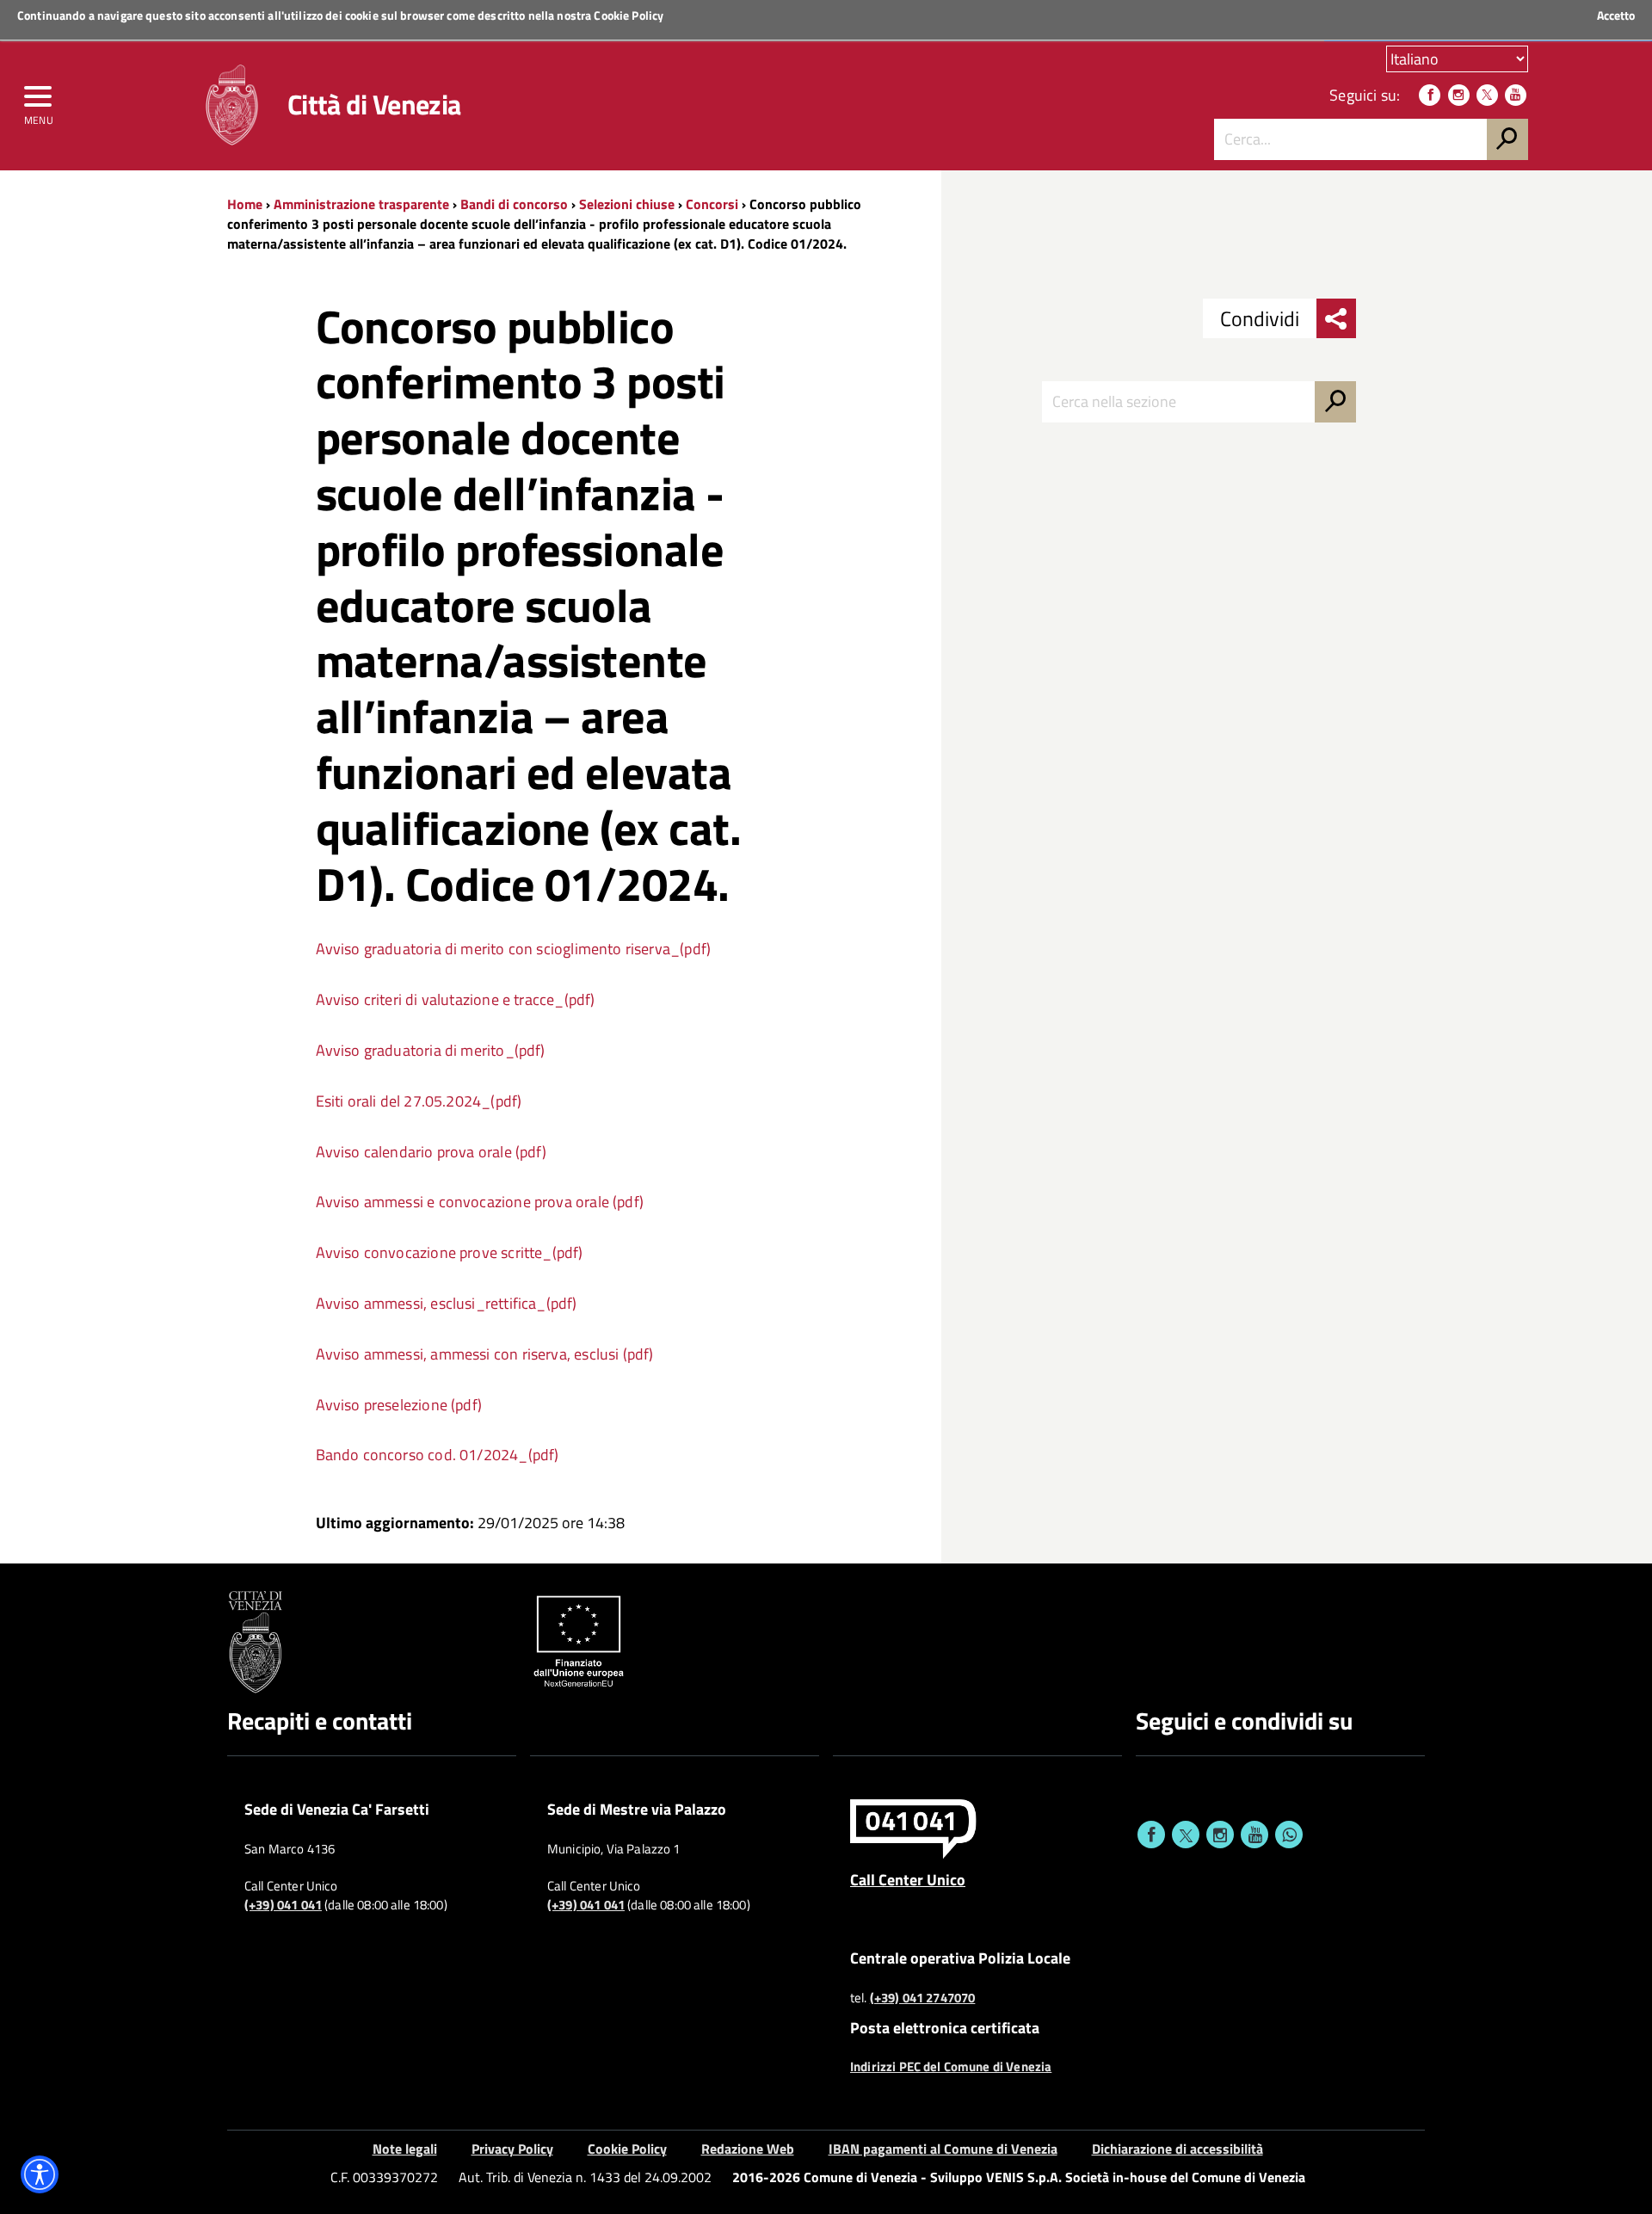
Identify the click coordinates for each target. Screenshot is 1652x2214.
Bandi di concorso (514, 204)
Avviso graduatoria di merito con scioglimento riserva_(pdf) (514, 949)
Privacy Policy (512, 2149)
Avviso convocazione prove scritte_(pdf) (450, 1252)
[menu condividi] (1336, 318)
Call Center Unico (908, 1879)
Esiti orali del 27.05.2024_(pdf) (419, 1101)
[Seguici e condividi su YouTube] (1254, 1835)
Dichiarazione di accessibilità (1177, 2149)
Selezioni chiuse (627, 204)
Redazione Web (748, 2149)
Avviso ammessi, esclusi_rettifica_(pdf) (447, 1303)
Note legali (405, 2149)
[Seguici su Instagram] (1459, 95)
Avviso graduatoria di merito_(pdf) (431, 1050)
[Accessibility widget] (40, 2174)
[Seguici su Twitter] (1487, 95)
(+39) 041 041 (283, 1905)
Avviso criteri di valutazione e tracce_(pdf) (456, 999)
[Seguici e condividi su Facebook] (1151, 1835)
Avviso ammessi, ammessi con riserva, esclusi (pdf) (485, 1354)
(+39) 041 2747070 (923, 1998)
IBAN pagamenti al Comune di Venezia (943, 2149)
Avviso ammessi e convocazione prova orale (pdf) (480, 1202)
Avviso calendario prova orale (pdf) (431, 1152)
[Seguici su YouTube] (1516, 95)
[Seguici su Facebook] (1430, 95)
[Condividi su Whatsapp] (1289, 1835)
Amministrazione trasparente (361, 204)
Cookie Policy (629, 15)
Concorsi (712, 204)
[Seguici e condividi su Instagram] (1220, 1835)
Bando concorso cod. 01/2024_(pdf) (438, 1455)
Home (245, 204)
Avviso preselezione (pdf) (399, 1405)
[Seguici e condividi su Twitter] (1186, 1835)
